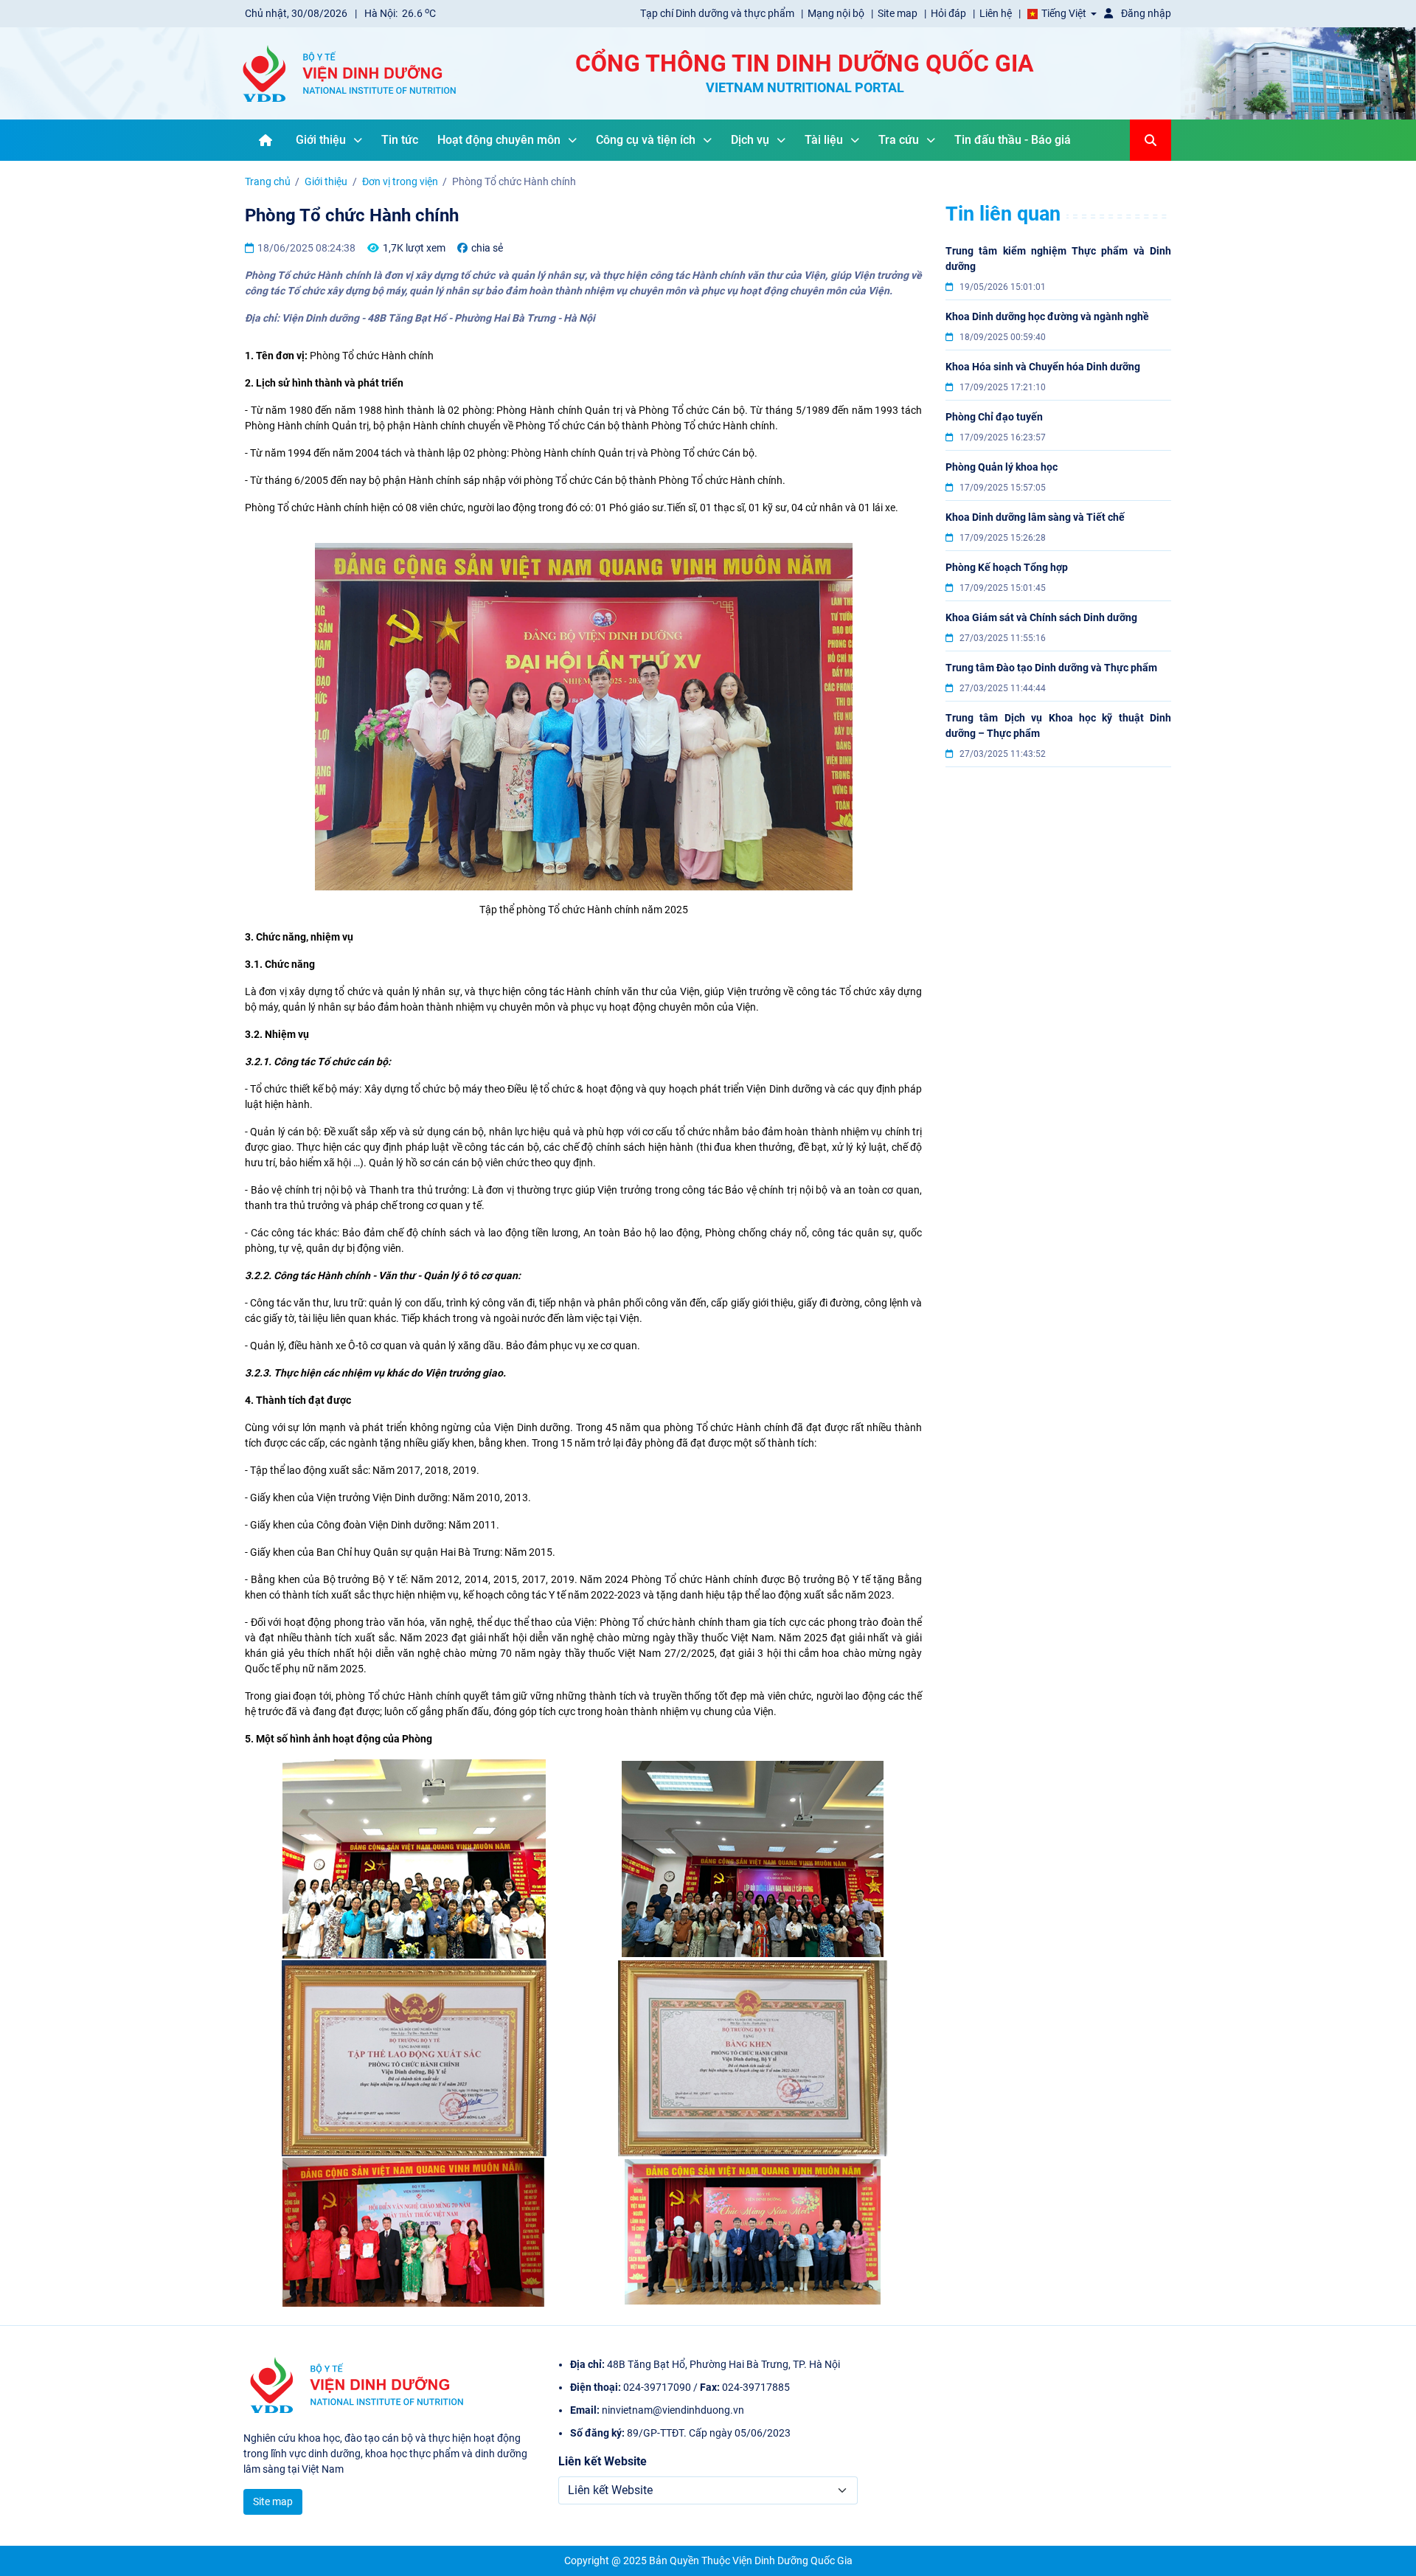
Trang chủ (268, 181)
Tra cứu (899, 140)
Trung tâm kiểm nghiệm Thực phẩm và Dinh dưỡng (1058, 259)
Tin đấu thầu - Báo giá (1013, 140)
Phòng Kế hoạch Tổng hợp (1007, 567)
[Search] (1150, 140)
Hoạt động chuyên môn (499, 140)
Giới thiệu (321, 140)
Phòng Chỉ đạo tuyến (994, 417)
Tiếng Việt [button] (1064, 13)
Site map (899, 13)
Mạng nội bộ (837, 13)
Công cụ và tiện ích (646, 140)
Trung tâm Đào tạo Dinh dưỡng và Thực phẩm (1051, 668)
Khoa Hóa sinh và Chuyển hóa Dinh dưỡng (1043, 367)
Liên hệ (997, 13)
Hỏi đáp (950, 13)
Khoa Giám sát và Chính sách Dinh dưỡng (1041, 617)
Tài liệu (824, 140)
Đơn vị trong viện (400, 181)
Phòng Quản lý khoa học (1002, 467)
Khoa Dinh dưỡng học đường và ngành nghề (1047, 316)
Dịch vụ (750, 140)
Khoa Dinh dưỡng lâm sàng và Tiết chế (1035, 517)
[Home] (265, 140)
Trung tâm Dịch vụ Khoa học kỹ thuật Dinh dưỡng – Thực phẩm (1058, 726)
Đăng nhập (1145, 13)
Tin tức (400, 140)
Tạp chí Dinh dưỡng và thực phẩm (718, 13)
